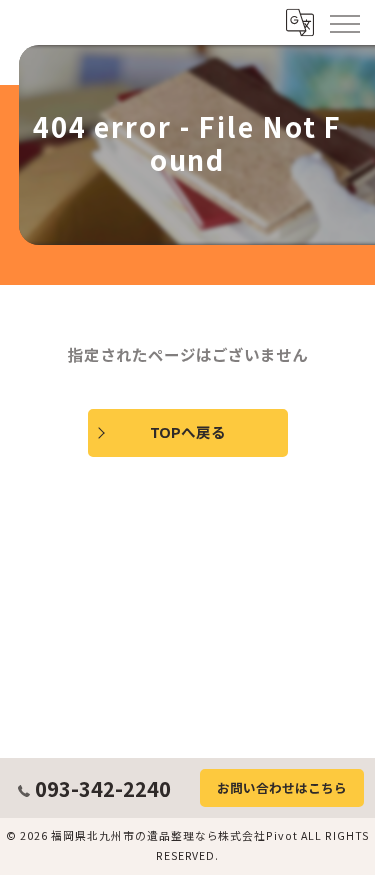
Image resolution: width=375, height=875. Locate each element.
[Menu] (344, 22)
